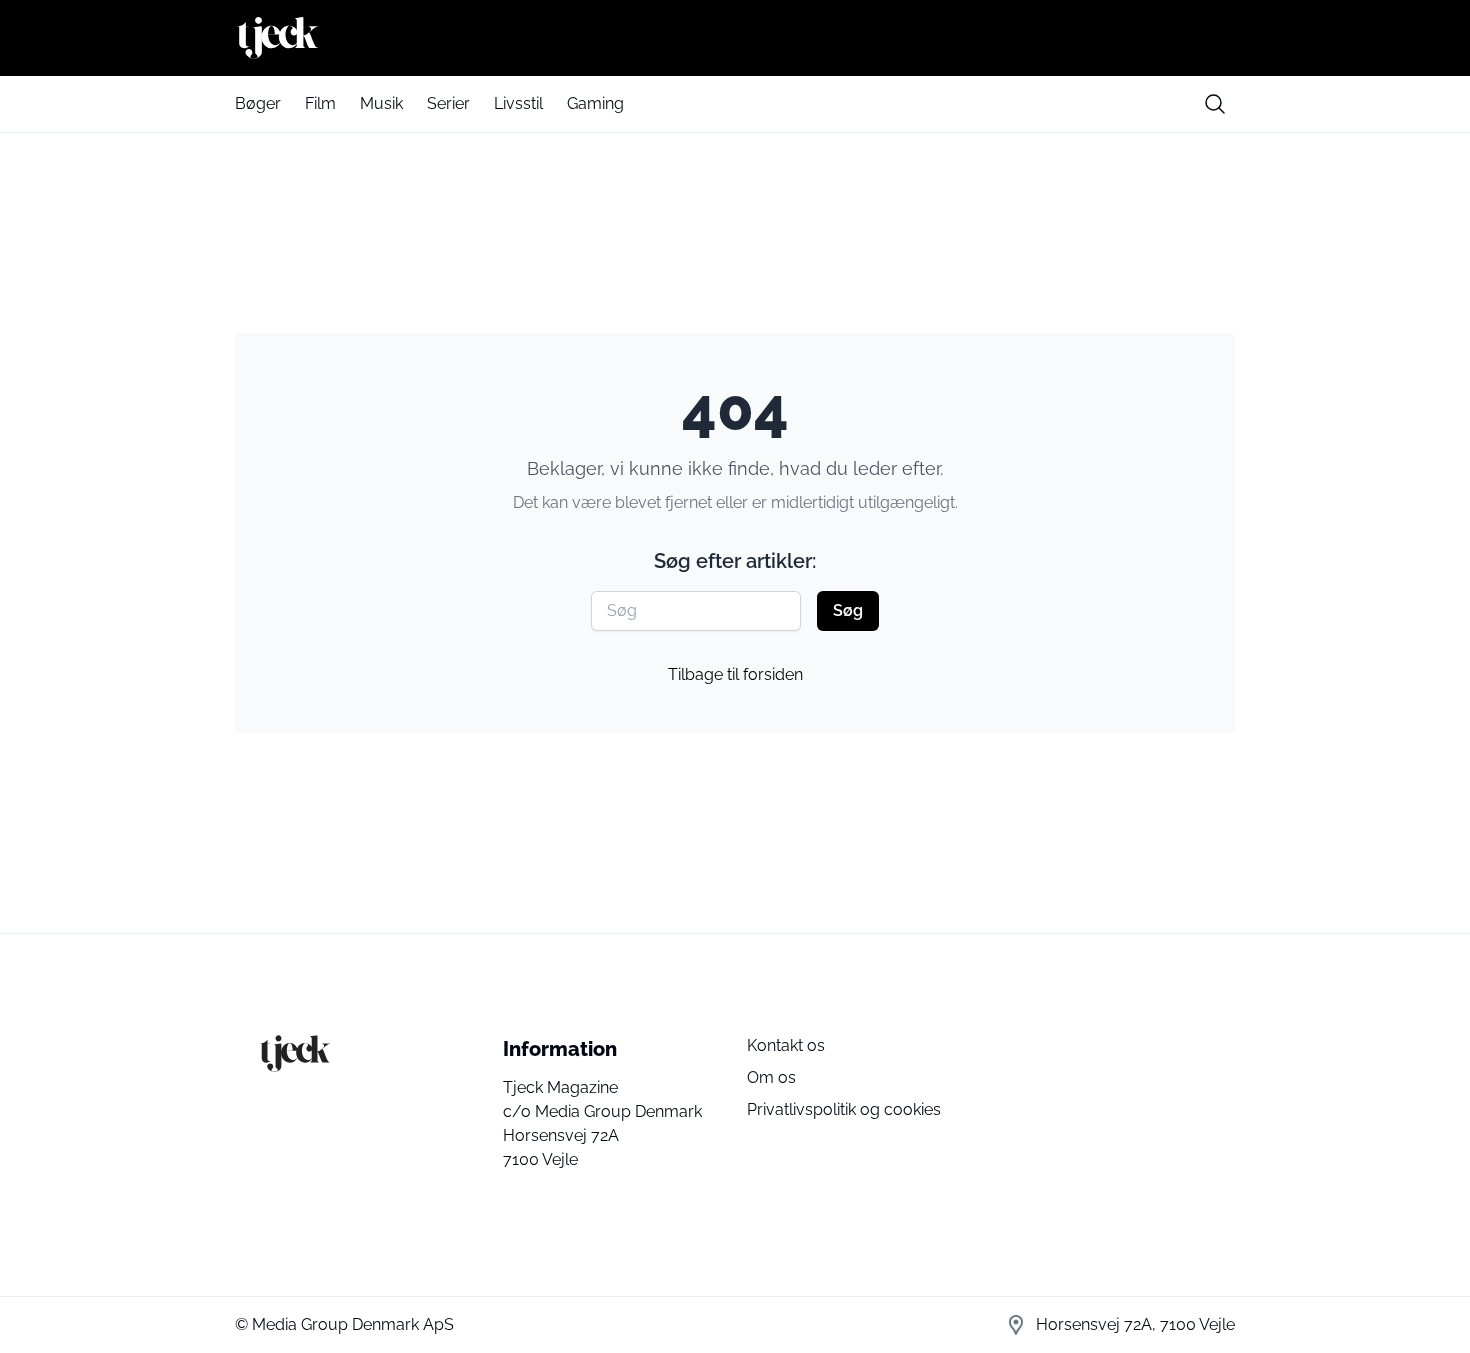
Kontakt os (786, 1045)
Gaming (595, 103)
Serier (448, 103)
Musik (381, 103)
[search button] (1215, 104)
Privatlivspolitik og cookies (844, 1109)
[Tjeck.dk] (735, 38)
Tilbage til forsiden (735, 674)
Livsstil (518, 103)
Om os (771, 1077)
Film (320, 103)
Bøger (258, 103)
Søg (848, 610)
